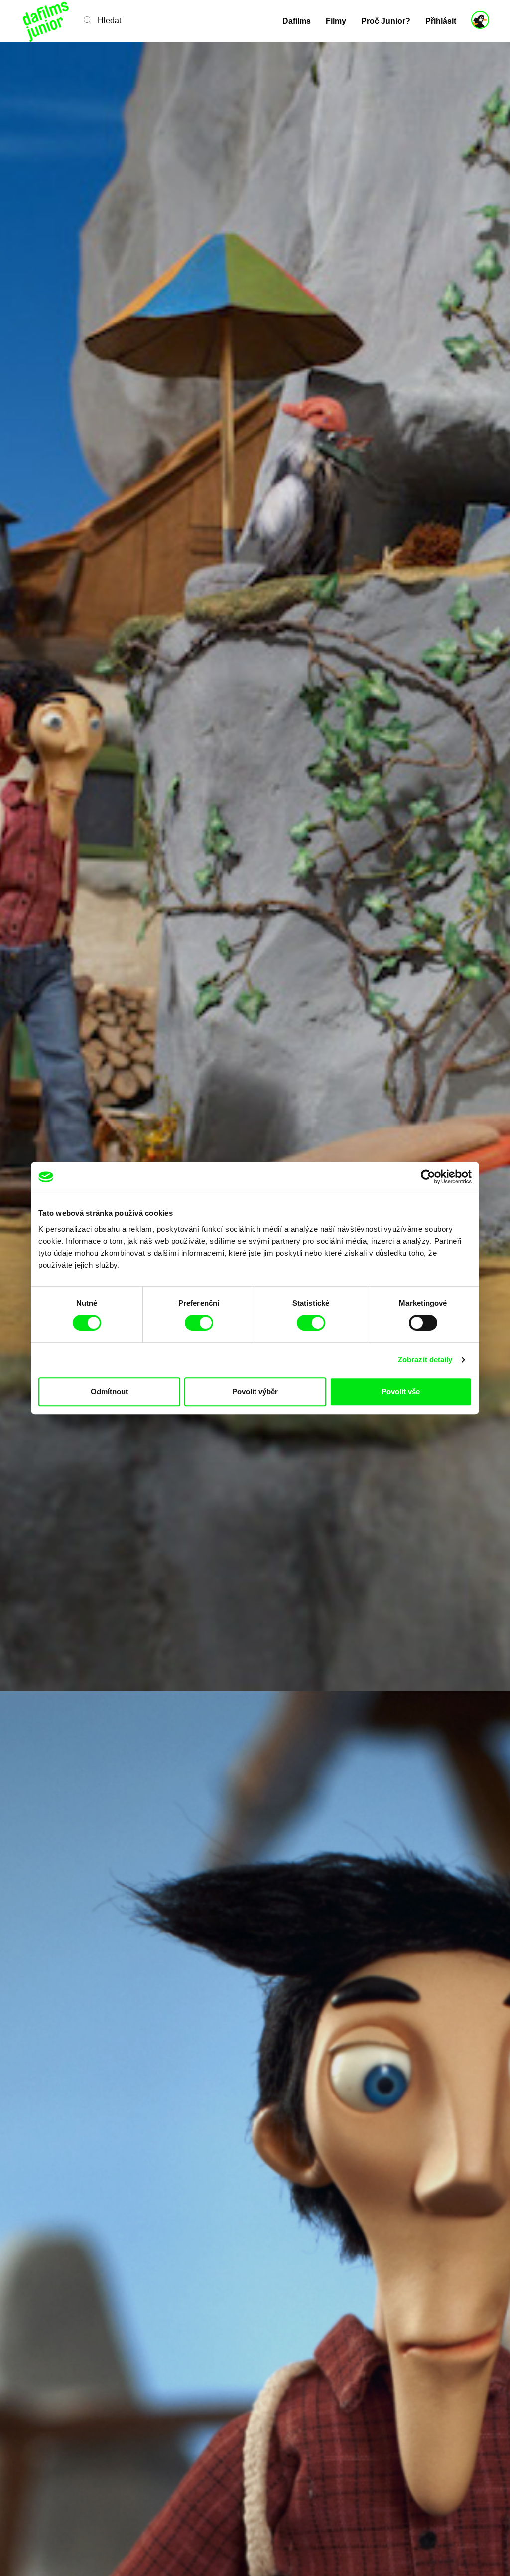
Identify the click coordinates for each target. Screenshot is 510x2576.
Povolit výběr (255, 1391)
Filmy (336, 21)
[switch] (199, 1323)
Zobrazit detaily (425, 1360)
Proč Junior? (386, 21)
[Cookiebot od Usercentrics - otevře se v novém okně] (428, 1177)
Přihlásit (441, 21)
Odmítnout (109, 1391)
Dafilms (297, 21)
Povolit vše (401, 1391)
